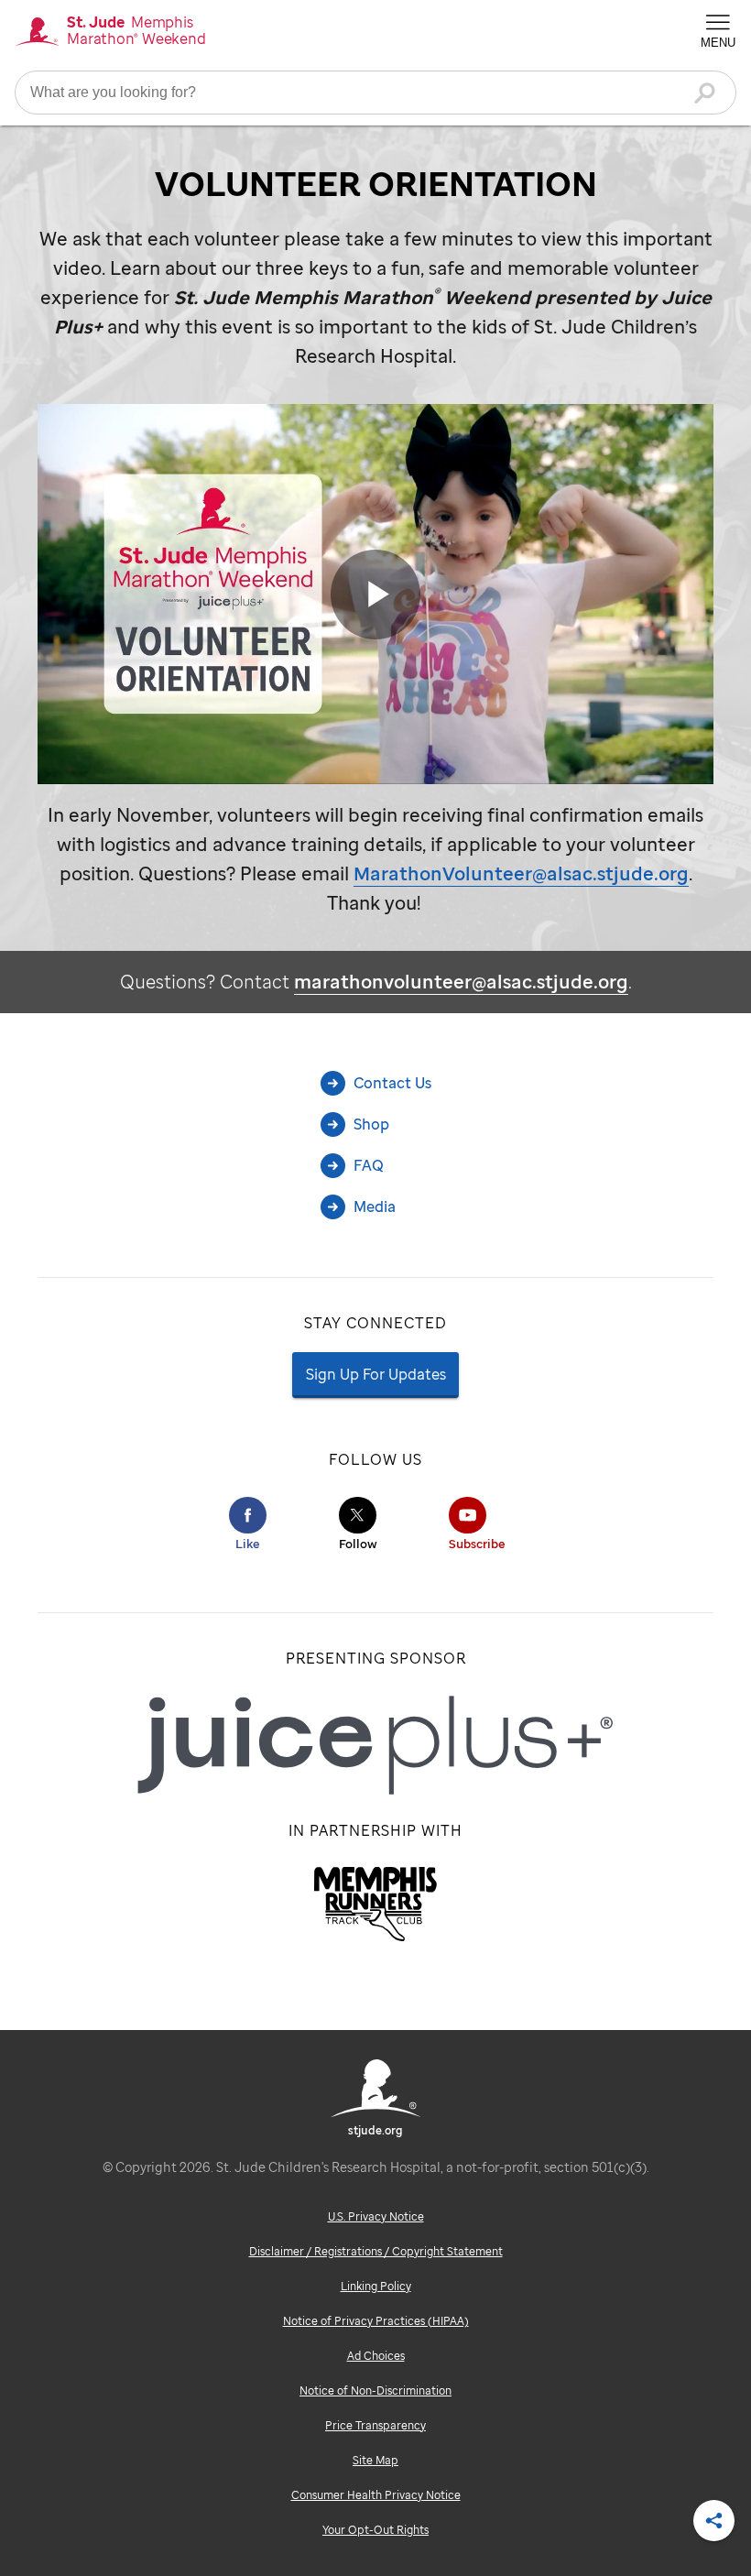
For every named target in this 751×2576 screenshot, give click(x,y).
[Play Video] (375, 595)
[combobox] (375, 93)
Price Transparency (375, 2425)
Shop (371, 1124)
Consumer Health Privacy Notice (376, 2495)
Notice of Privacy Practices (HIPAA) (376, 2321)
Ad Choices (376, 2356)
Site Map (375, 2460)
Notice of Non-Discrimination (375, 2390)
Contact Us (392, 1083)
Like (248, 1544)
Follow (358, 1544)
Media (375, 1206)
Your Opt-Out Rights (375, 2530)
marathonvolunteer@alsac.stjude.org (461, 982)
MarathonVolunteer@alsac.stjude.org (521, 873)
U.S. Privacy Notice (376, 2216)
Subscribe (477, 1544)
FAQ (369, 1165)
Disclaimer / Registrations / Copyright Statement (376, 2251)
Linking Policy (376, 2286)
